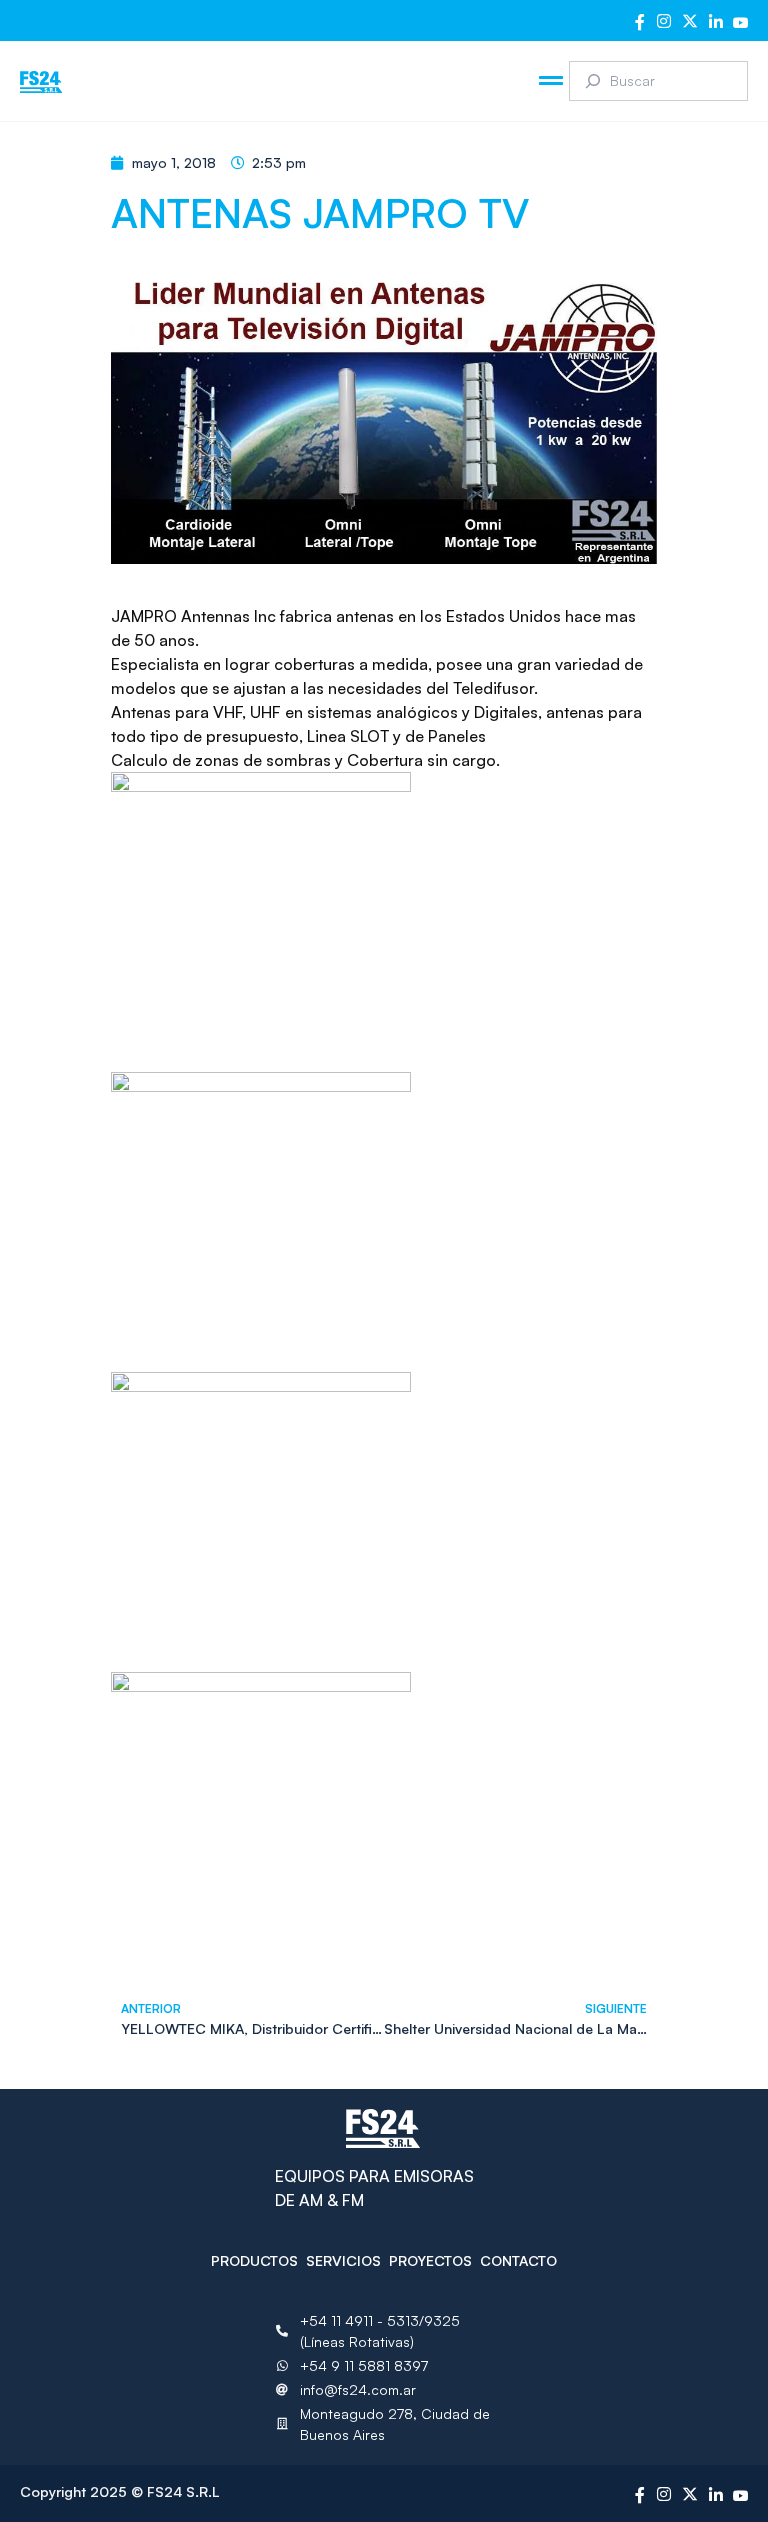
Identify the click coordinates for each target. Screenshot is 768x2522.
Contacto (518, 2260)
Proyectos (430, 2260)
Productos (254, 2260)
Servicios (343, 2260)
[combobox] (658, 81)
